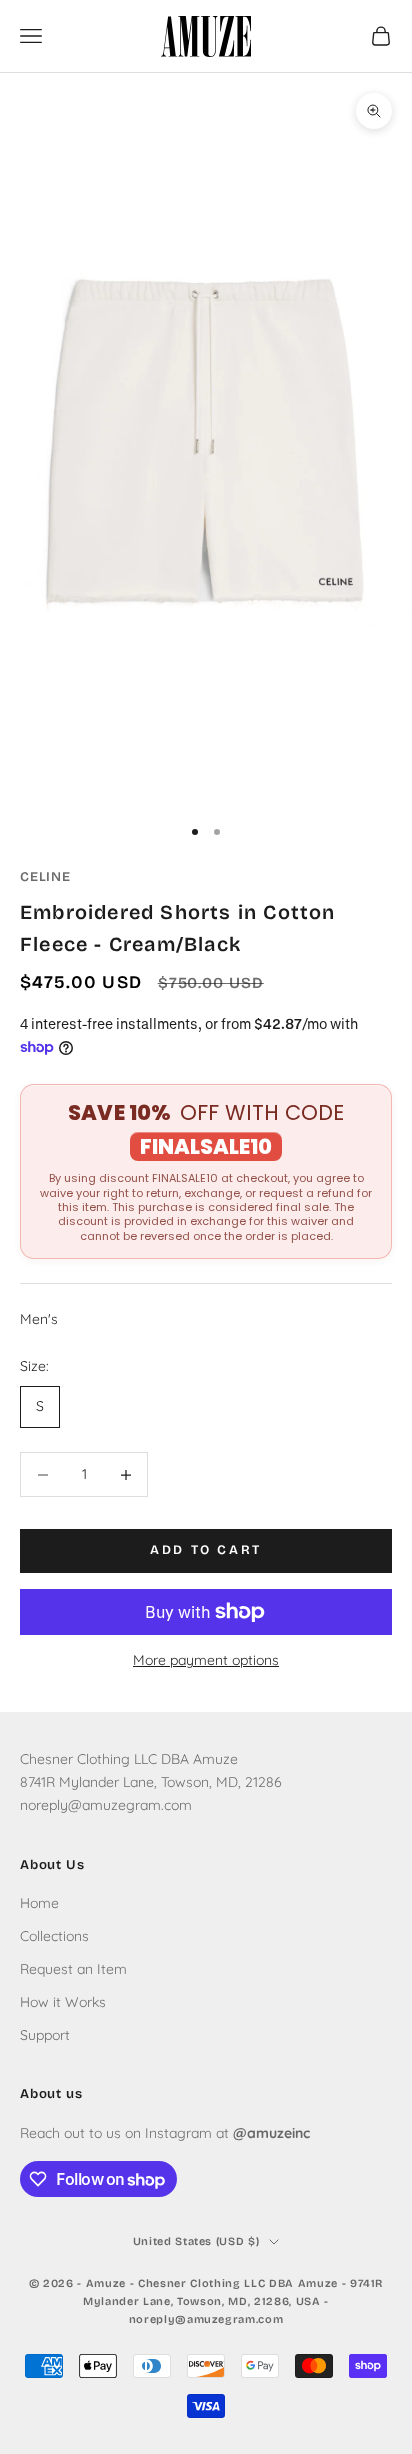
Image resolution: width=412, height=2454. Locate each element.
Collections (54, 1936)
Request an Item (73, 1969)
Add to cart (206, 1550)
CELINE (45, 877)
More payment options (206, 1660)
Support (45, 2035)
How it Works (63, 2002)
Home (39, 1903)
